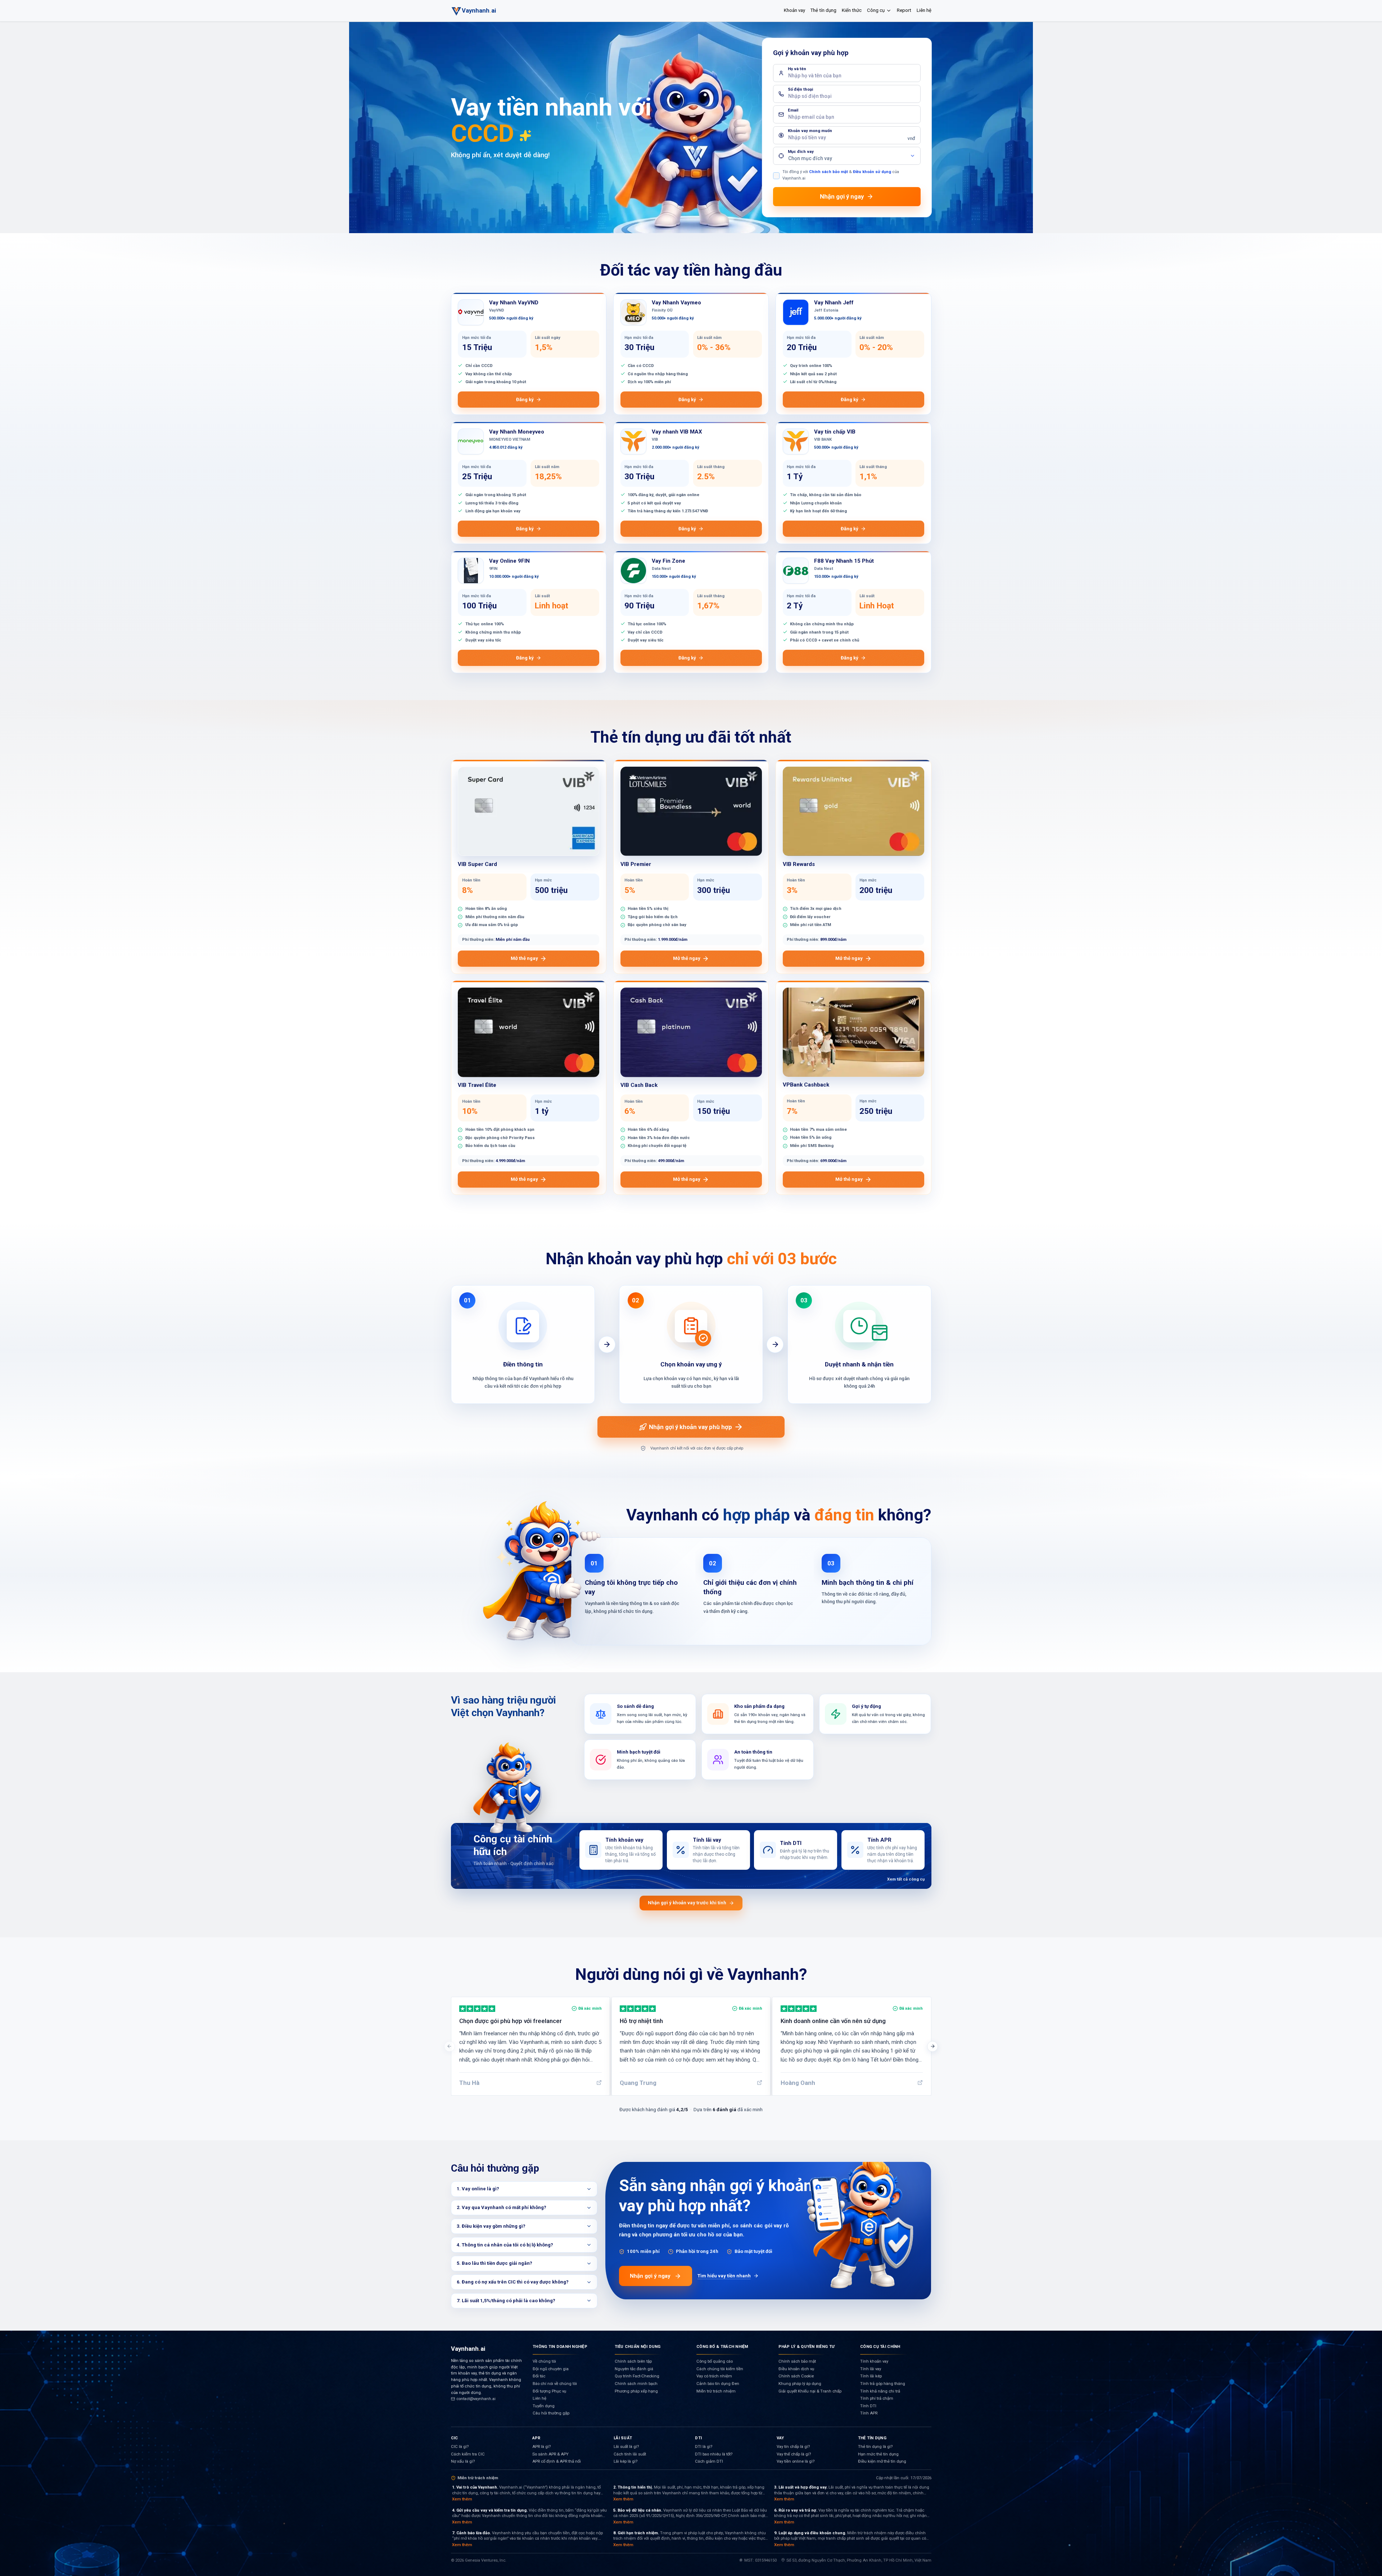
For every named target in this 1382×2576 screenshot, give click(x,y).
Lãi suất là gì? (626, 2447)
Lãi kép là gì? (625, 2461)
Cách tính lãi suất (630, 2454)
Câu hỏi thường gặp (551, 2413)
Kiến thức (852, 10)
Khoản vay (794, 10)
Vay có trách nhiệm (714, 2376)
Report (904, 10)
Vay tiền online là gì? (796, 2461)
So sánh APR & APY (550, 2454)
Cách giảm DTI (709, 2461)
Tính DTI (868, 2406)
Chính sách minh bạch (636, 2384)
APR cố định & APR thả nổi (557, 2461)
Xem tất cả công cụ (906, 1879)
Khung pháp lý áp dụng (800, 2384)
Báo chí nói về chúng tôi (555, 2384)
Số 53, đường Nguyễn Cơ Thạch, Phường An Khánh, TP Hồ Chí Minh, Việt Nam (859, 2560)
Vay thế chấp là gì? (794, 2454)
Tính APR (869, 2413)
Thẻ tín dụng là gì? (875, 2447)
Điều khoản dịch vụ (796, 2369)
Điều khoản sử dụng (872, 172)
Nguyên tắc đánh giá (634, 2369)
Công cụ (876, 10)
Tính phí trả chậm (877, 2398)
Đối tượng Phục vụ (549, 2391)
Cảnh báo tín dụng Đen (718, 2384)
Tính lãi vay (871, 2369)
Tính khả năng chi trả (880, 2391)
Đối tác (539, 2376)
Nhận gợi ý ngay (650, 2276)
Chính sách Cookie (796, 2376)
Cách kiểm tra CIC (468, 2454)
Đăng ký (525, 400)
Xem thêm (462, 2499)
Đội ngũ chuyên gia (551, 2369)
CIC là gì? (460, 2447)
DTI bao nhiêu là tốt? (714, 2454)
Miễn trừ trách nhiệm (716, 2391)
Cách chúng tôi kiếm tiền (720, 2369)
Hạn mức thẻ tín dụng (878, 2454)
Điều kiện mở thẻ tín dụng (882, 2461)
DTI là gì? (704, 2447)
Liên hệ (924, 10)
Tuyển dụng (544, 2406)
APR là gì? (541, 2447)
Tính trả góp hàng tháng (883, 2384)
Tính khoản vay (874, 2361)
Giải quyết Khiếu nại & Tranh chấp (810, 2391)
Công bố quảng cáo (715, 2361)
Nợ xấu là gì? (463, 2461)
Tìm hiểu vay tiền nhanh (724, 2276)
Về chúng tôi (544, 2361)
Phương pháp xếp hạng (636, 2391)
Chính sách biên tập (633, 2361)
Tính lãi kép (871, 2376)
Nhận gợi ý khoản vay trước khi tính (687, 1903)
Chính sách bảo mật (828, 172)
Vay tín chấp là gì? (793, 2447)
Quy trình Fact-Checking (637, 2376)
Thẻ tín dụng (823, 10)
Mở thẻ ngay (524, 958)
